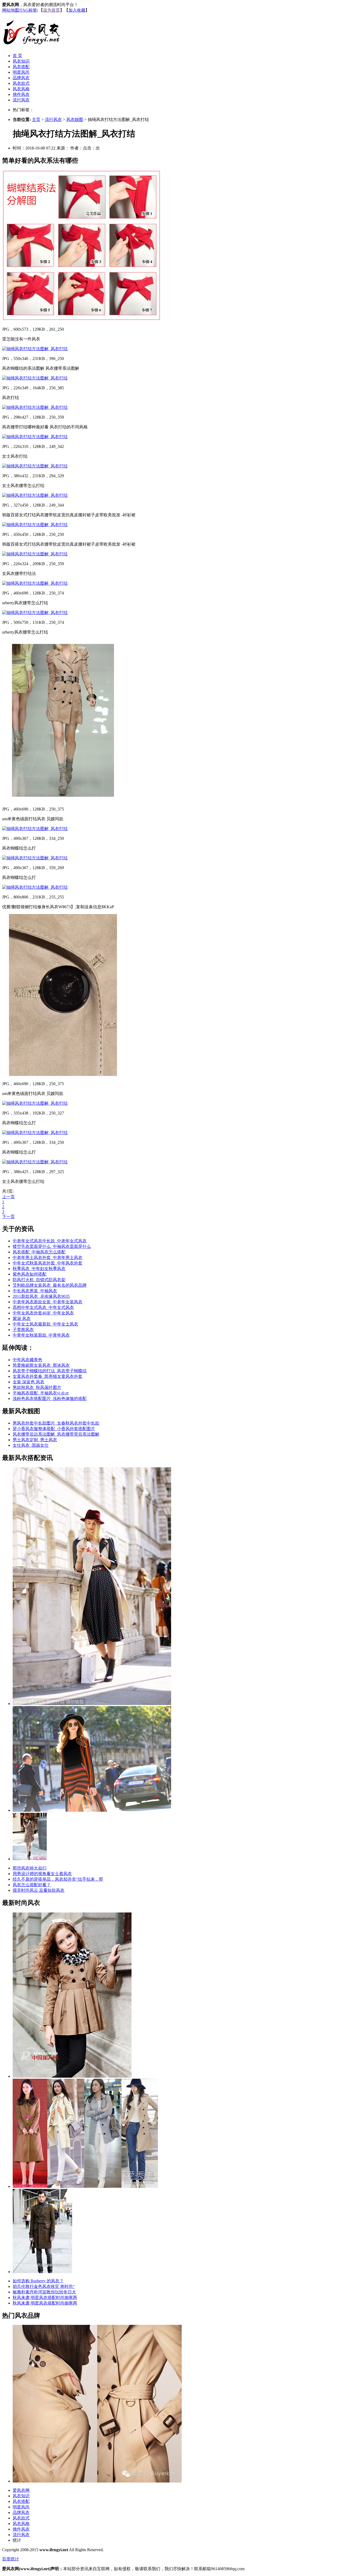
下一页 (8, 1217)
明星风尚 (21, 72)
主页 (36, 120)
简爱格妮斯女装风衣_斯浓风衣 (41, 1365)
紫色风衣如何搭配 (30, 1274)
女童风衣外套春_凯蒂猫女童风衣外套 (48, 1376)
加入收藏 (77, 10)
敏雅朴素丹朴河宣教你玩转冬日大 (44, 2292)
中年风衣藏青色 (27, 1360)
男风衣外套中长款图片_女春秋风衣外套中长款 (56, 1423)
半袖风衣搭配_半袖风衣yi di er (41, 1393)
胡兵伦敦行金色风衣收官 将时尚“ (44, 2286)
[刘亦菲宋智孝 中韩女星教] (85, 2186)
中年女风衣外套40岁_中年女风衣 (43, 1313)
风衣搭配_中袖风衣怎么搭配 (39, 1252)
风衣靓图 (75, 120)
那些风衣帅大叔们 (30, 1868)
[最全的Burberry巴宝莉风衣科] (97, 2481)
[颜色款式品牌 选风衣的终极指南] (92, 1810)
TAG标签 (28, 10)
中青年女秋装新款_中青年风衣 (41, 1335)
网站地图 (11, 10)
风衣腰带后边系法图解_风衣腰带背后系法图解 (56, 1434)
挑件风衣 (21, 94)
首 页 (17, 56)
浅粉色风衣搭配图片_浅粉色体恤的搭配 (50, 1399)
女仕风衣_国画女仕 (31, 1445)
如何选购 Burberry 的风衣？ (38, 2281)
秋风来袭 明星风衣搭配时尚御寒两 (45, 2298)
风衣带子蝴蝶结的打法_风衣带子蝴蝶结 (50, 1371)
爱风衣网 (21, 2490)
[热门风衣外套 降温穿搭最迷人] (30, 1859)
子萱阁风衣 (23, 1330)
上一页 (8, 1197)
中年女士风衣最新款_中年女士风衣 (45, 1324)
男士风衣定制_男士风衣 (35, 1440)
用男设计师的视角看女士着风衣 (42, 1874)
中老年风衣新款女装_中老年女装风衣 (48, 1302)
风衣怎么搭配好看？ (32, 1885)
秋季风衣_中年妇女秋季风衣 (39, 1269)
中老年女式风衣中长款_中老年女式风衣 (50, 1241)
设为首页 (51, 10)
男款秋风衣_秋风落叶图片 (37, 1387)
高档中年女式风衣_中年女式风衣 (43, 1307)
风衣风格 (21, 89)
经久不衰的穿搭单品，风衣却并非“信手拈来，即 (58, 1879)
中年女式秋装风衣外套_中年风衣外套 (48, 1263)
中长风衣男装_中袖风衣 (35, 1291)
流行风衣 (21, 100)
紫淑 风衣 (22, 1319)
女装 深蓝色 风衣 (29, 1382)
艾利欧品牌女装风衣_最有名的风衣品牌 (50, 1285)
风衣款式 (21, 83)
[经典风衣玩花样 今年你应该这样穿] (92, 1704)
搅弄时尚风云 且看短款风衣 (39, 1890)
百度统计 (11, 2559)
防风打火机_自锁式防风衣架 (39, 1280)
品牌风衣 (21, 78)
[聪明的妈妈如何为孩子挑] (72, 2076)
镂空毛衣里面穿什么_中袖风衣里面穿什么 (52, 1246)
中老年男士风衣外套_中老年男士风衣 (48, 1257)
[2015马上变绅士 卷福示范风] (42, 2272)
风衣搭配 (21, 67)
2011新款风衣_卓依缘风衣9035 (41, 1296)
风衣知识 (21, 61)
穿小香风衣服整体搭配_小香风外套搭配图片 (54, 1429)
